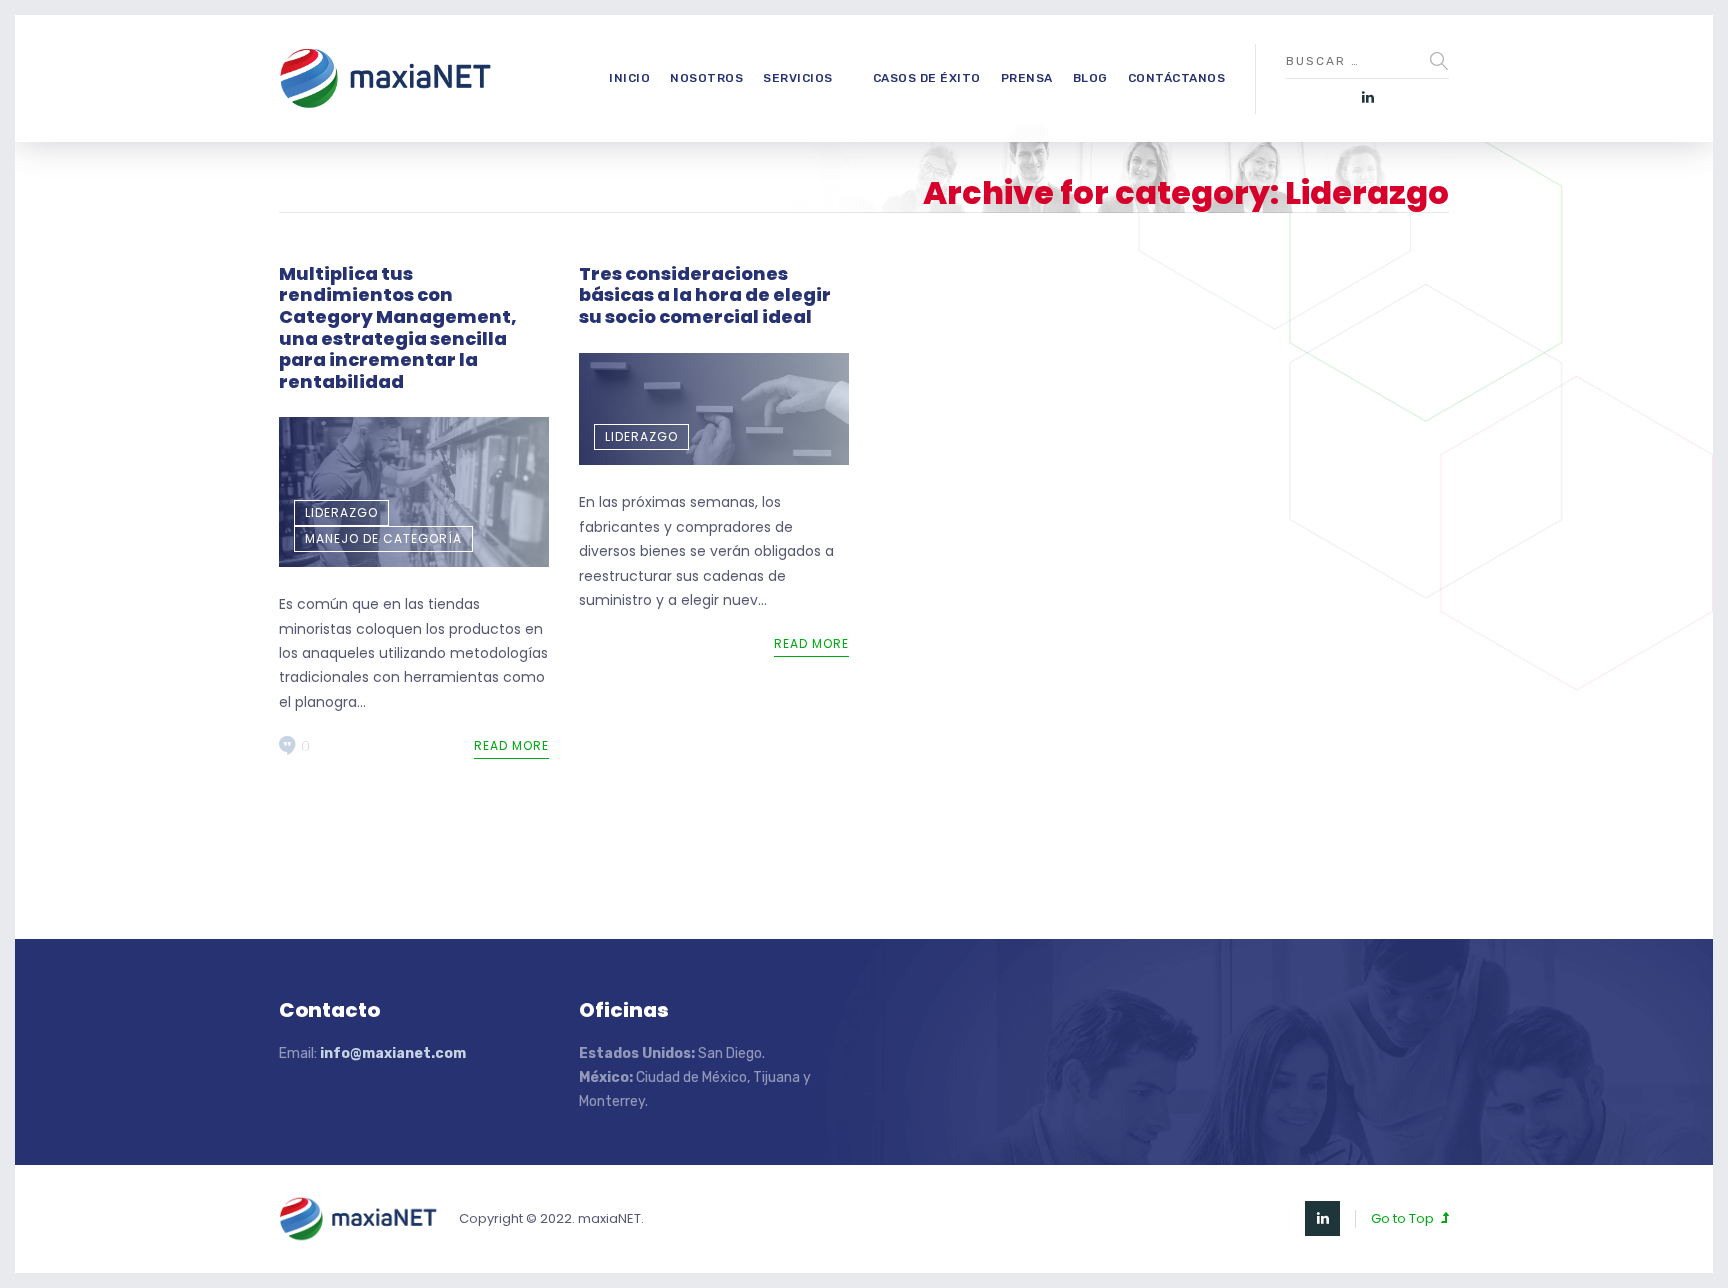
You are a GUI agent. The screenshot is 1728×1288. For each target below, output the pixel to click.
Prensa (1027, 78)
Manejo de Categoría (383, 538)
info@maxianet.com (393, 1053)
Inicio (629, 78)
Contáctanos (1177, 78)
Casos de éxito (927, 78)
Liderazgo (341, 512)
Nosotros (706, 78)
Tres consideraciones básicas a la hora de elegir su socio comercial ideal (705, 295)
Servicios (798, 78)
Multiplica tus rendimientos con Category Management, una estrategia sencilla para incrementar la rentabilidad (398, 327)
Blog (1090, 78)
